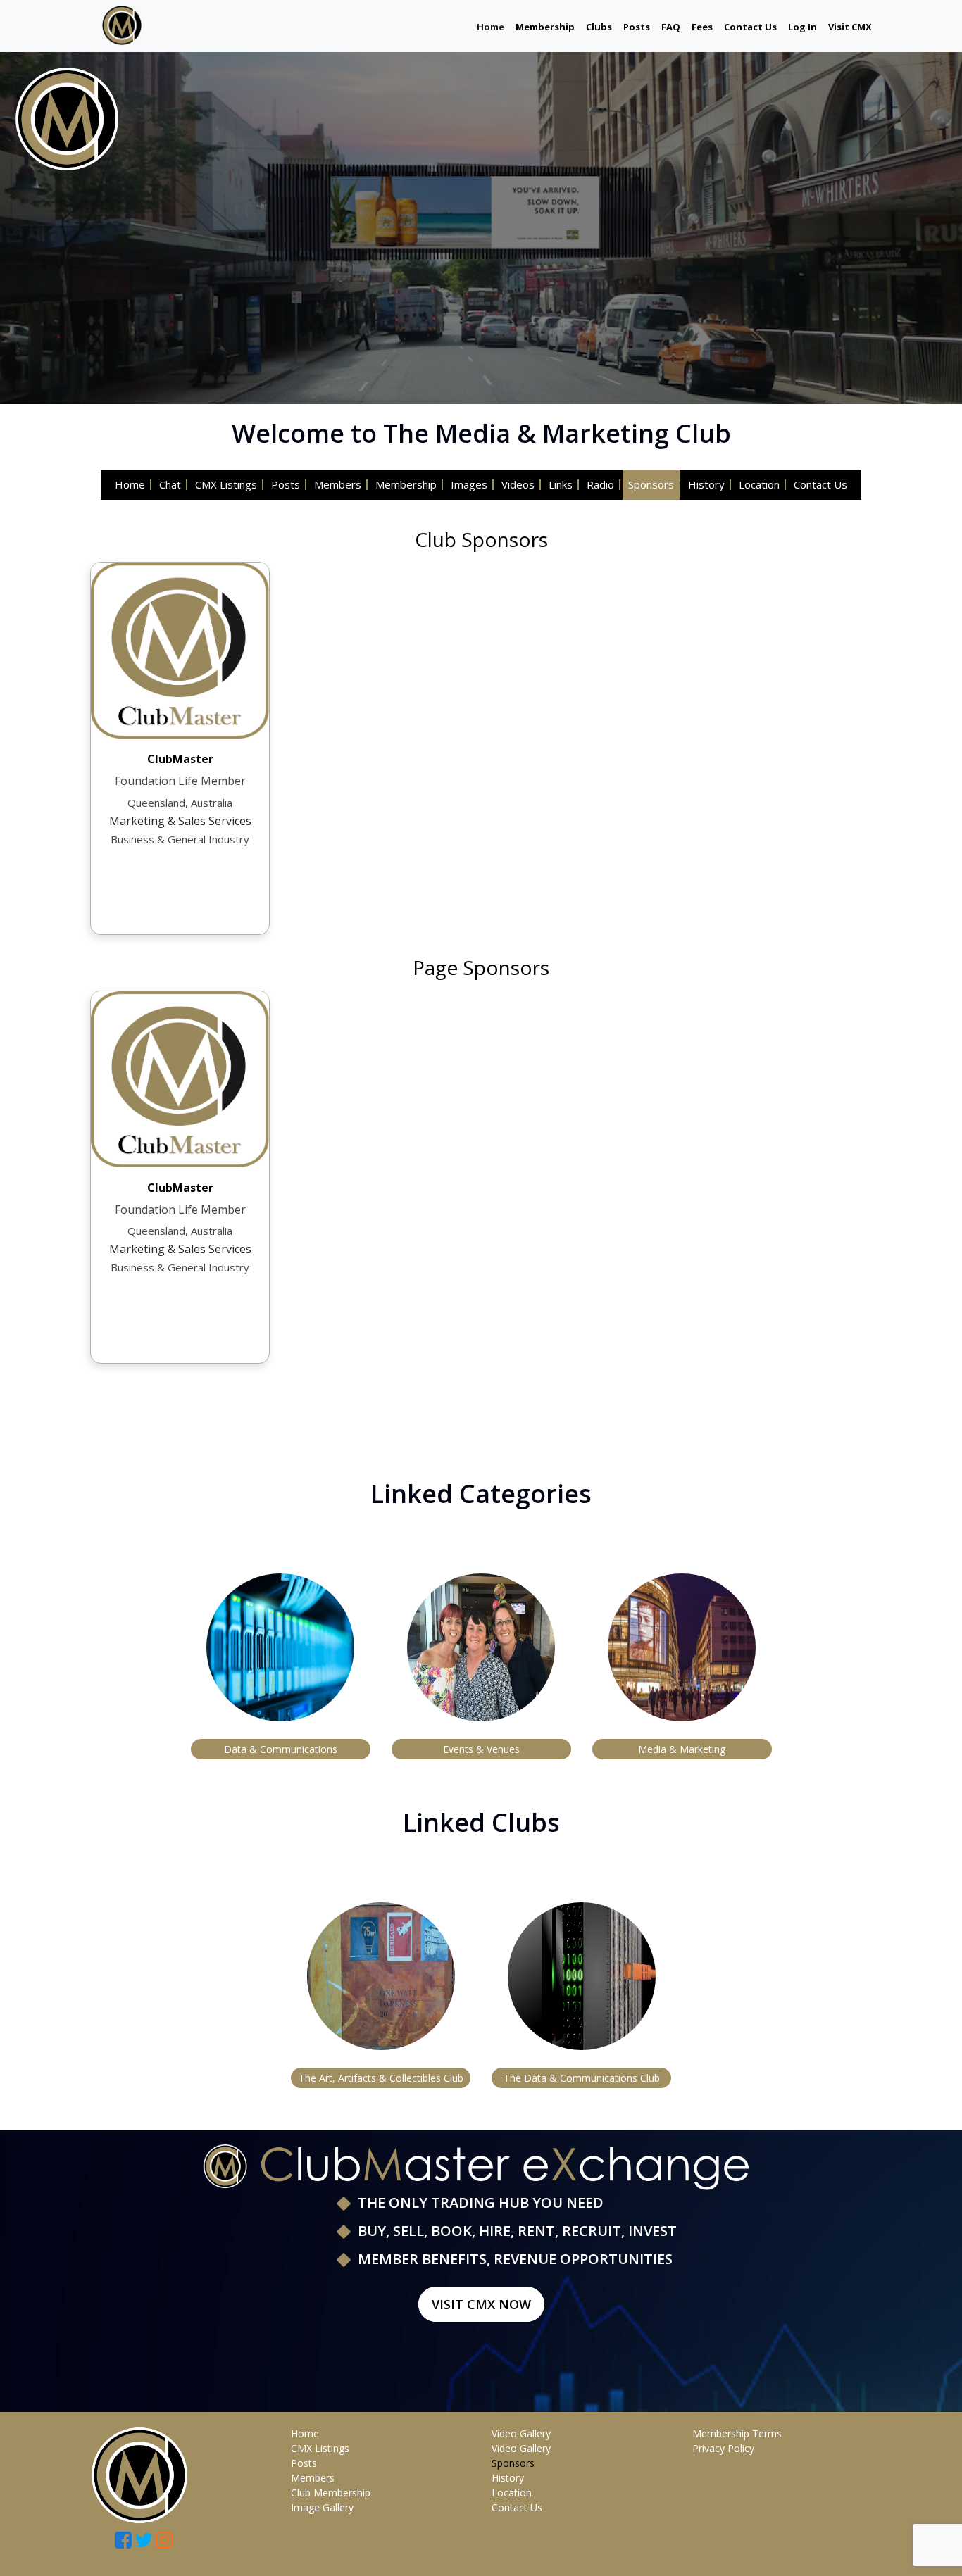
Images (469, 484)
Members (338, 484)
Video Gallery (521, 2433)
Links (561, 484)
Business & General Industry (180, 839)
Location (759, 484)
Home (491, 26)
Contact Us (750, 27)
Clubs (599, 27)
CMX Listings (226, 484)
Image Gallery (322, 2507)
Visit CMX (850, 27)
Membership (545, 27)
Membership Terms (737, 2433)
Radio (600, 484)
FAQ (671, 27)
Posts (637, 27)
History (706, 484)
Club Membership (331, 2493)
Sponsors (651, 484)
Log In (802, 27)
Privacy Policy (723, 2448)
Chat (170, 484)
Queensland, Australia (180, 803)
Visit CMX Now (481, 2304)
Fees (702, 27)
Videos (518, 484)
